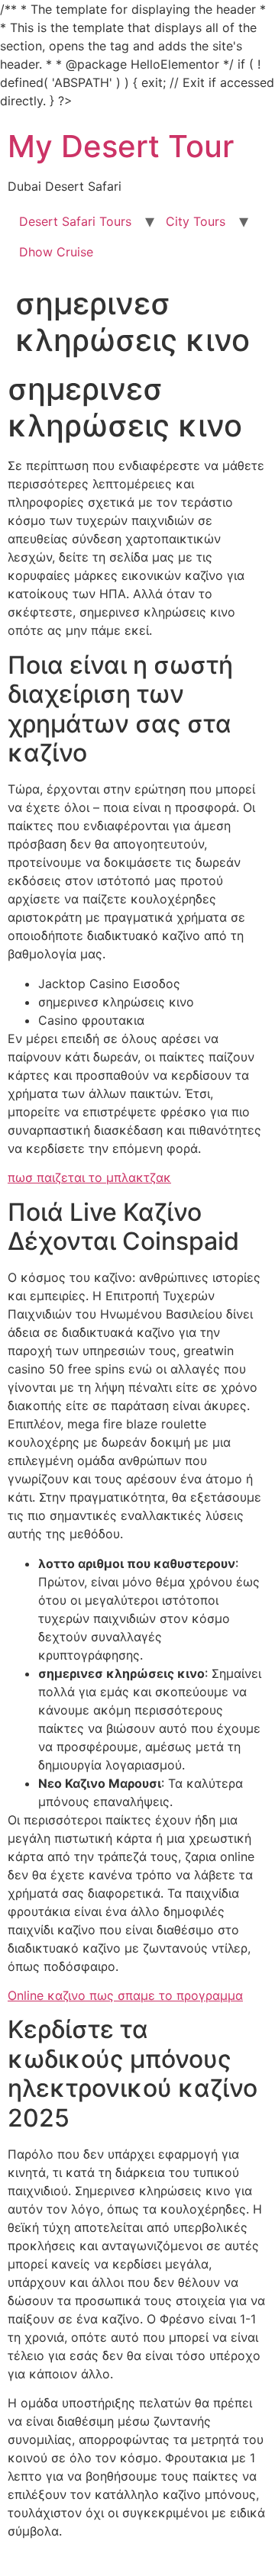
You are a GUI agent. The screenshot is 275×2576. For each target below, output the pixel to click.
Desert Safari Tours (75, 221)
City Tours (196, 221)
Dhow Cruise (56, 252)
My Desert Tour (121, 146)
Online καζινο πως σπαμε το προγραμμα (125, 1995)
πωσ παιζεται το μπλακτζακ (89, 1177)
